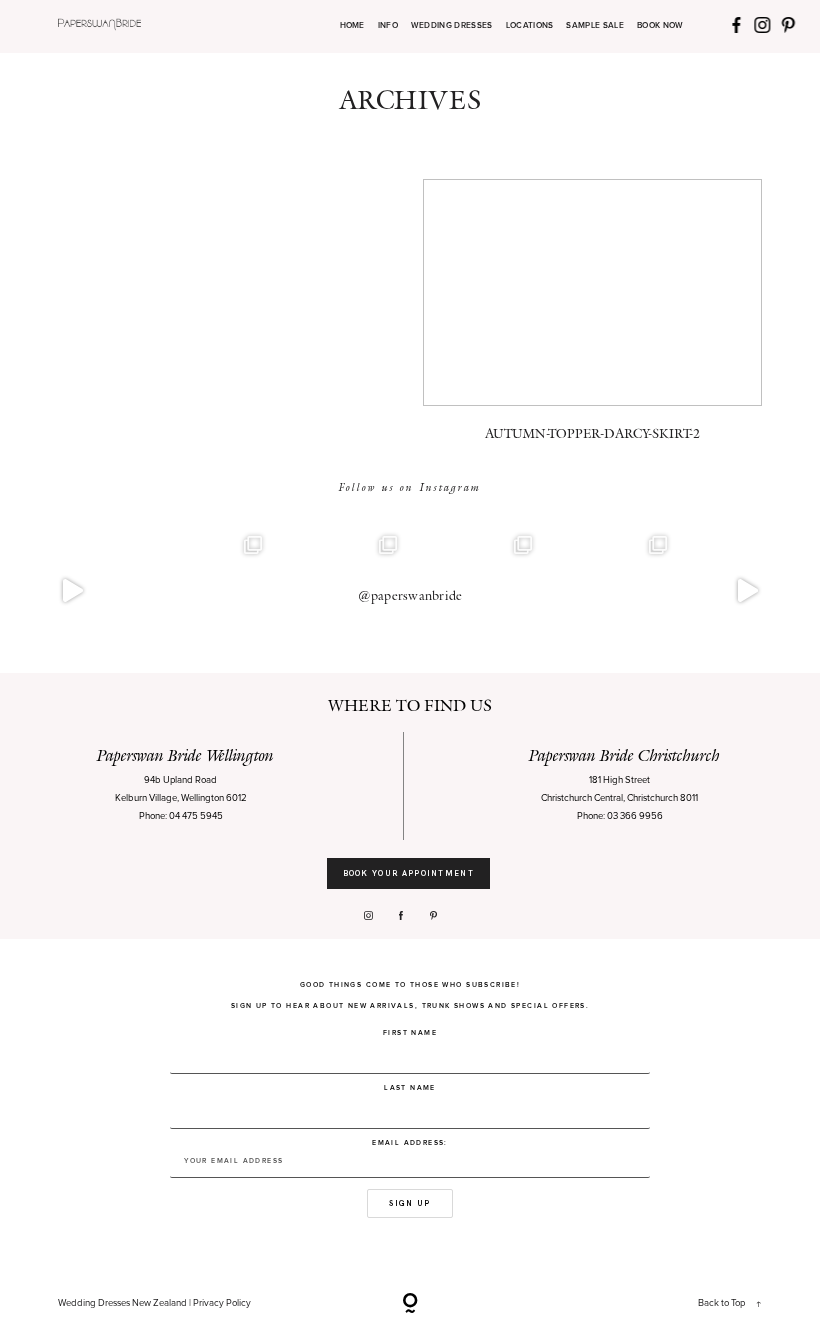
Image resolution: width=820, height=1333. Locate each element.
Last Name (410, 1087)
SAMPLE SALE (595, 26)
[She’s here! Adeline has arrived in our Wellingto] (612, 590)
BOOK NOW (660, 26)
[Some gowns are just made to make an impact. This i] (747, 590)
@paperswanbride (410, 595)
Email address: (410, 1142)
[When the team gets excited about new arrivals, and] (207, 590)
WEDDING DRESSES (452, 26)
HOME (352, 26)
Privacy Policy (222, 1303)
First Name (410, 1032)
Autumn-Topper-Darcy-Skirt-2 (592, 319)
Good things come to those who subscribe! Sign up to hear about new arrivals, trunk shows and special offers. (410, 995)
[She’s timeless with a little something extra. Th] (72, 590)
